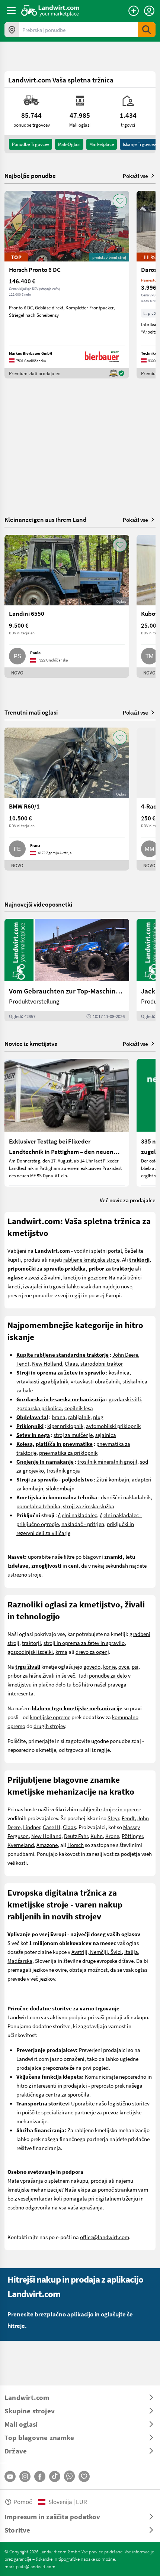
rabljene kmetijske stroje (91, 1259)
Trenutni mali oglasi (31, 712)
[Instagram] (25, 2476)
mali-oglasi (69, 144)
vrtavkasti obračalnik (95, 1381)
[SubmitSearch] (147, 30)
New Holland (47, 1363)
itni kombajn (114, 1479)
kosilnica (119, 1372)
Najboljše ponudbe (30, 176)
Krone (112, 1836)
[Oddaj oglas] (134, 11)
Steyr (113, 1818)
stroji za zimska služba (89, 1506)
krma (61, 1652)
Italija (131, 1952)
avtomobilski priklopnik (113, 1426)
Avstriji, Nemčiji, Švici (97, 1952)
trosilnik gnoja (63, 1470)
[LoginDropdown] (149, 11)
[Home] (50, 10)
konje (109, 1666)
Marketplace (102, 144)
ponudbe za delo (108, 1675)
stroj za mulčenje (73, 1435)
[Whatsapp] (69, 2476)
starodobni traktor (102, 1363)
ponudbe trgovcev (31, 144)
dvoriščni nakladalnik (126, 1497)
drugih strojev (49, 1726)
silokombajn (60, 1488)
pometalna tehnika (38, 1506)
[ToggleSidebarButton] (11, 10)
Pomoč (23, 2502)
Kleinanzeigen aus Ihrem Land (46, 519)
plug (98, 1417)
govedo (92, 1666)
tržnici (135, 1277)
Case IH (52, 1827)
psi (135, 1666)
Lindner (32, 1827)
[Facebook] (40, 2476)
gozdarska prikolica (39, 1408)
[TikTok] (55, 2476)
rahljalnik (79, 1417)
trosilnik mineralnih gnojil (107, 1461)
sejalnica (106, 1435)
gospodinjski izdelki (30, 1652)
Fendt (23, 1363)
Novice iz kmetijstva (31, 1043)
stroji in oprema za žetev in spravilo (84, 1643)
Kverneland (21, 1845)
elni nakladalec (79, 1515)
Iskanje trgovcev (139, 144)
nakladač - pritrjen (83, 1524)
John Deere (125, 1354)
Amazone (47, 1845)
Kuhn (97, 1836)
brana (59, 1417)
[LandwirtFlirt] (84, 2476)
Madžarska (20, 1961)
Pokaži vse (135, 176)
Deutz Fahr (76, 1836)
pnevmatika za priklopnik (68, 1453)
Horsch (76, 1845)
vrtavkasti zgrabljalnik (42, 1381)
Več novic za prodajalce (128, 1200)
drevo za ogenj (92, 1652)
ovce (124, 1666)
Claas (71, 1363)
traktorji (31, 1643)
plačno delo (52, 1684)
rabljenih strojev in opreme (110, 1809)
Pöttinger (132, 1836)
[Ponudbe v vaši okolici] (12, 30)
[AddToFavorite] (120, 201)
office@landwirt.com (105, 2237)
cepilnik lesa (79, 1408)
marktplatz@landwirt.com (30, 2566)
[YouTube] (10, 2476)
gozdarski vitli (125, 1399)
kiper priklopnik (65, 1426)
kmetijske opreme (50, 1717)
